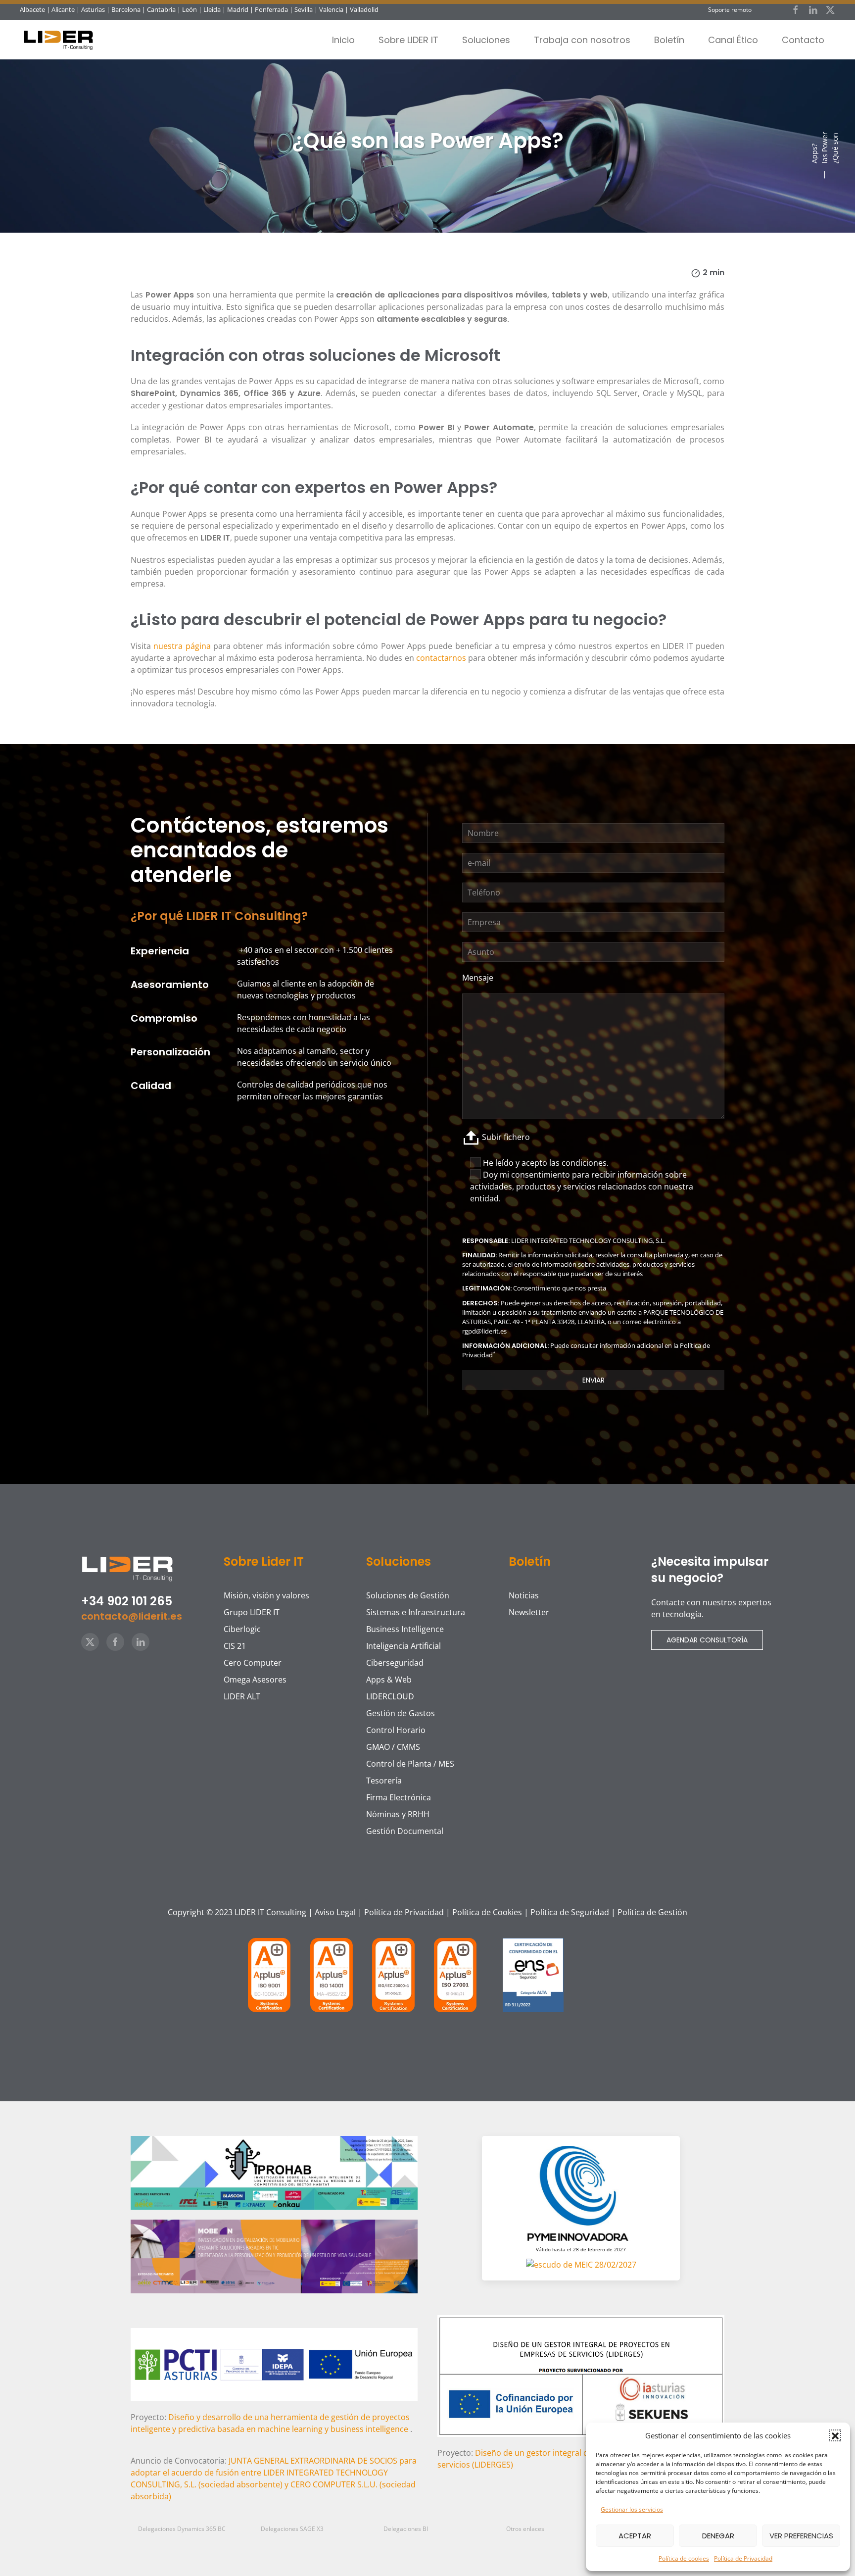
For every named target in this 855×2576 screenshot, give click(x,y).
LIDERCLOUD (390, 1696)
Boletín (669, 40)
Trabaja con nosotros (582, 40)
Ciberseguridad (395, 1663)
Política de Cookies (487, 1912)
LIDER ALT (242, 1696)
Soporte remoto (730, 10)
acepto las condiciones (564, 1163)
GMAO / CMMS (393, 1747)
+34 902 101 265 (127, 1601)
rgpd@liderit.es (484, 1331)
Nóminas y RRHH (398, 1814)
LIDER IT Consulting (270, 1912)
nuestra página (183, 646)
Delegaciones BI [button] (406, 2529)
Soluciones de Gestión (408, 1595)
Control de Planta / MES (410, 1764)
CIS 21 (235, 1646)
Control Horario (396, 1730)
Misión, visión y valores (266, 1595)
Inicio (343, 40)
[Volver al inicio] (62, 40)
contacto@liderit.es (132, 1616)
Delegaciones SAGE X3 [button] (292, 2529)
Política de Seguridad (570, 1912)
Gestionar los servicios (632, 2509)
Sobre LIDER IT (408, 40)
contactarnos (441, 658)
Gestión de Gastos (401, 1713)
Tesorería (384, 1781)
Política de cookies (684, 2558)
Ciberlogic (242, 1629)
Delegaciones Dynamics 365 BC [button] (182, 2529)
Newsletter (529, 1612)
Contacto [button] (803, 40)
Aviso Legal (335, 1912)
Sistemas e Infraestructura (416, 1612)
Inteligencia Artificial (404, 1646)
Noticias (524, 1595)
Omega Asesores (255, 1680)
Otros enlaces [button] (525, 2529)
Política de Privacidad (743, 2558)
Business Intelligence (405, 1629)
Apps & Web (389, 1680)
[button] (835, 2435)
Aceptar (635, 2536)
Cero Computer (253, 1663)
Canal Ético (733, 40)
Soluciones (486, 40)
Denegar (718, 2536)
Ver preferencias (801, 2536)
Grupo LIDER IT (252, 1612)
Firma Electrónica (399, 1797)
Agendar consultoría (707, 1640)
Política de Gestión (652, 1912)
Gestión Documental (405, 1831)
